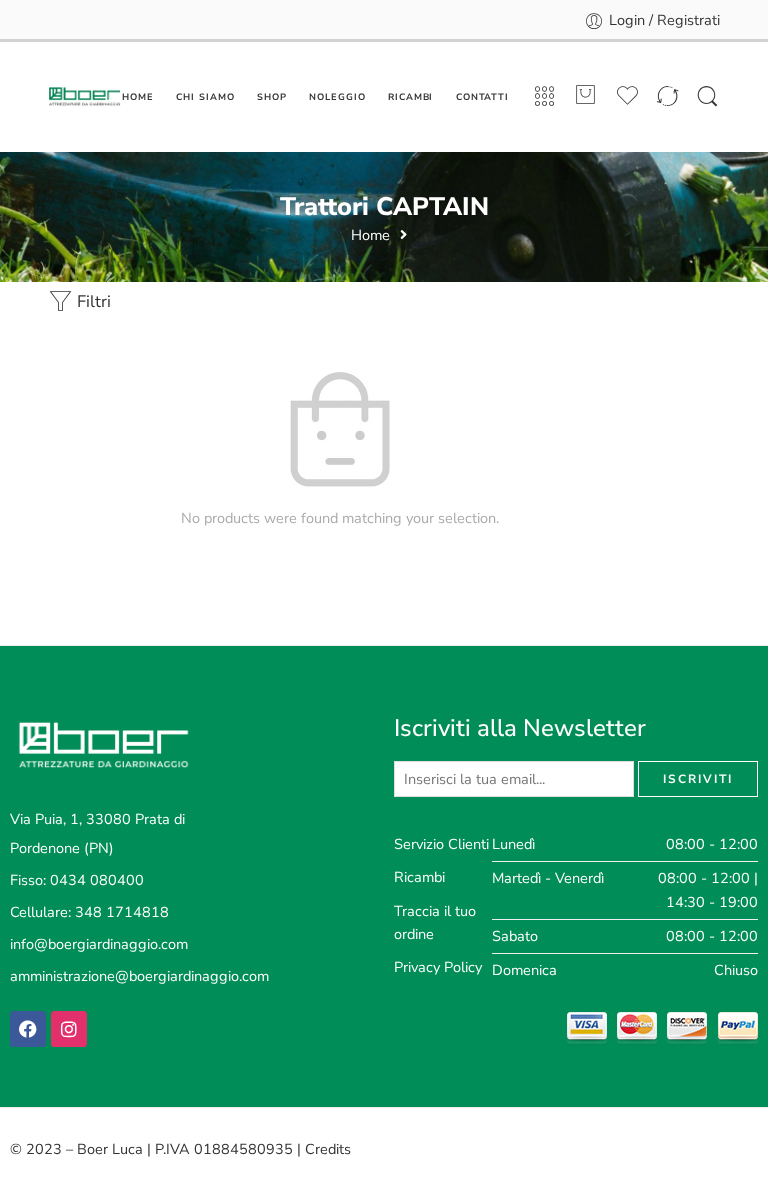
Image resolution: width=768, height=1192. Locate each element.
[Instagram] (69, 1029)
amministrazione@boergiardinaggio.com (139, 976)
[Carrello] (586, 97)
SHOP (272, 97)
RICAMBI (411, 97)
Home (370, 235)
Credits (328, 1149)
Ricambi (419, 877)
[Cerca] (707, 97)
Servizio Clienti (441, 844)
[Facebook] (28, 1029)
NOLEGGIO (337, 97)
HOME (138, 97)
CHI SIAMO (205, 97)
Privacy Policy (438, 967)
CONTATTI (482, 97)
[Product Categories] (544, 97)
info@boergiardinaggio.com (99, 944)
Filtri (92, 301)
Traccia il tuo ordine (435, 922)
